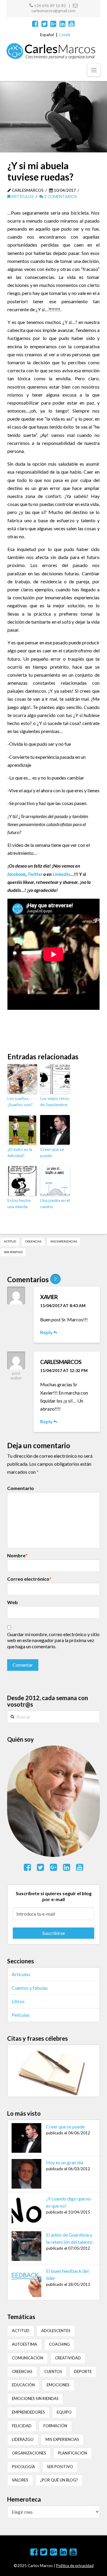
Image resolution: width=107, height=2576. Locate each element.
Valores (20, 2480)
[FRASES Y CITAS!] (53, 2070)
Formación (55, 2426)
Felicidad (22, 2426)
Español (47, 35)
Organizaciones (29, 2453)
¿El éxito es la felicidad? (20, 1152)
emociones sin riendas (35, 2398)
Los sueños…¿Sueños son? (20, 1101)
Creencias (33, 1241)
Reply (47, 1332)
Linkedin (61, 874)
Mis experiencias (64, 1241)
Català (64, 35)
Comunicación (27, 2358)
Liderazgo (23, 2439)
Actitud (10, 1241)
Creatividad (68, 2358)
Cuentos (53, 2371)
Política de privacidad (75, 2566)
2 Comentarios (60, 196)
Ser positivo (13, 1252)
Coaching (59, 2344)
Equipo (64, 2412)
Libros (18, 2001)
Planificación (73, 2453)
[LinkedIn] (63, 24)
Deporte (83, 2371)
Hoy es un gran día (65, 2162)
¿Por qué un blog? (59, 2480)
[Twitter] (44, 24)
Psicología (23, 2467)
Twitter (35, 874)
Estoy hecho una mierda (19, 1203)
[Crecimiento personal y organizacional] (51, 51)
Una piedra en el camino (55, 1203)
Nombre (17, 1555)
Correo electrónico (29, 1579)
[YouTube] (71, 24)
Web (12, 1602)
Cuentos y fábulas (30, 1988)
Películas (21, 2015)
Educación (23, 2385)
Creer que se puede (52, 1152)
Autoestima (25, 2344)
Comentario (21, 1488)
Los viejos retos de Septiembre (55, 1101)
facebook (16, 874)
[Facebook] (35, 24)
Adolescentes (56, 2331)
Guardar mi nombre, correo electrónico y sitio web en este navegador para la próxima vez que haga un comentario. (53, 1640)
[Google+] (53, 24)
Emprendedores (28, 2412)
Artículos (22, 196)
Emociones (58, 2385)
